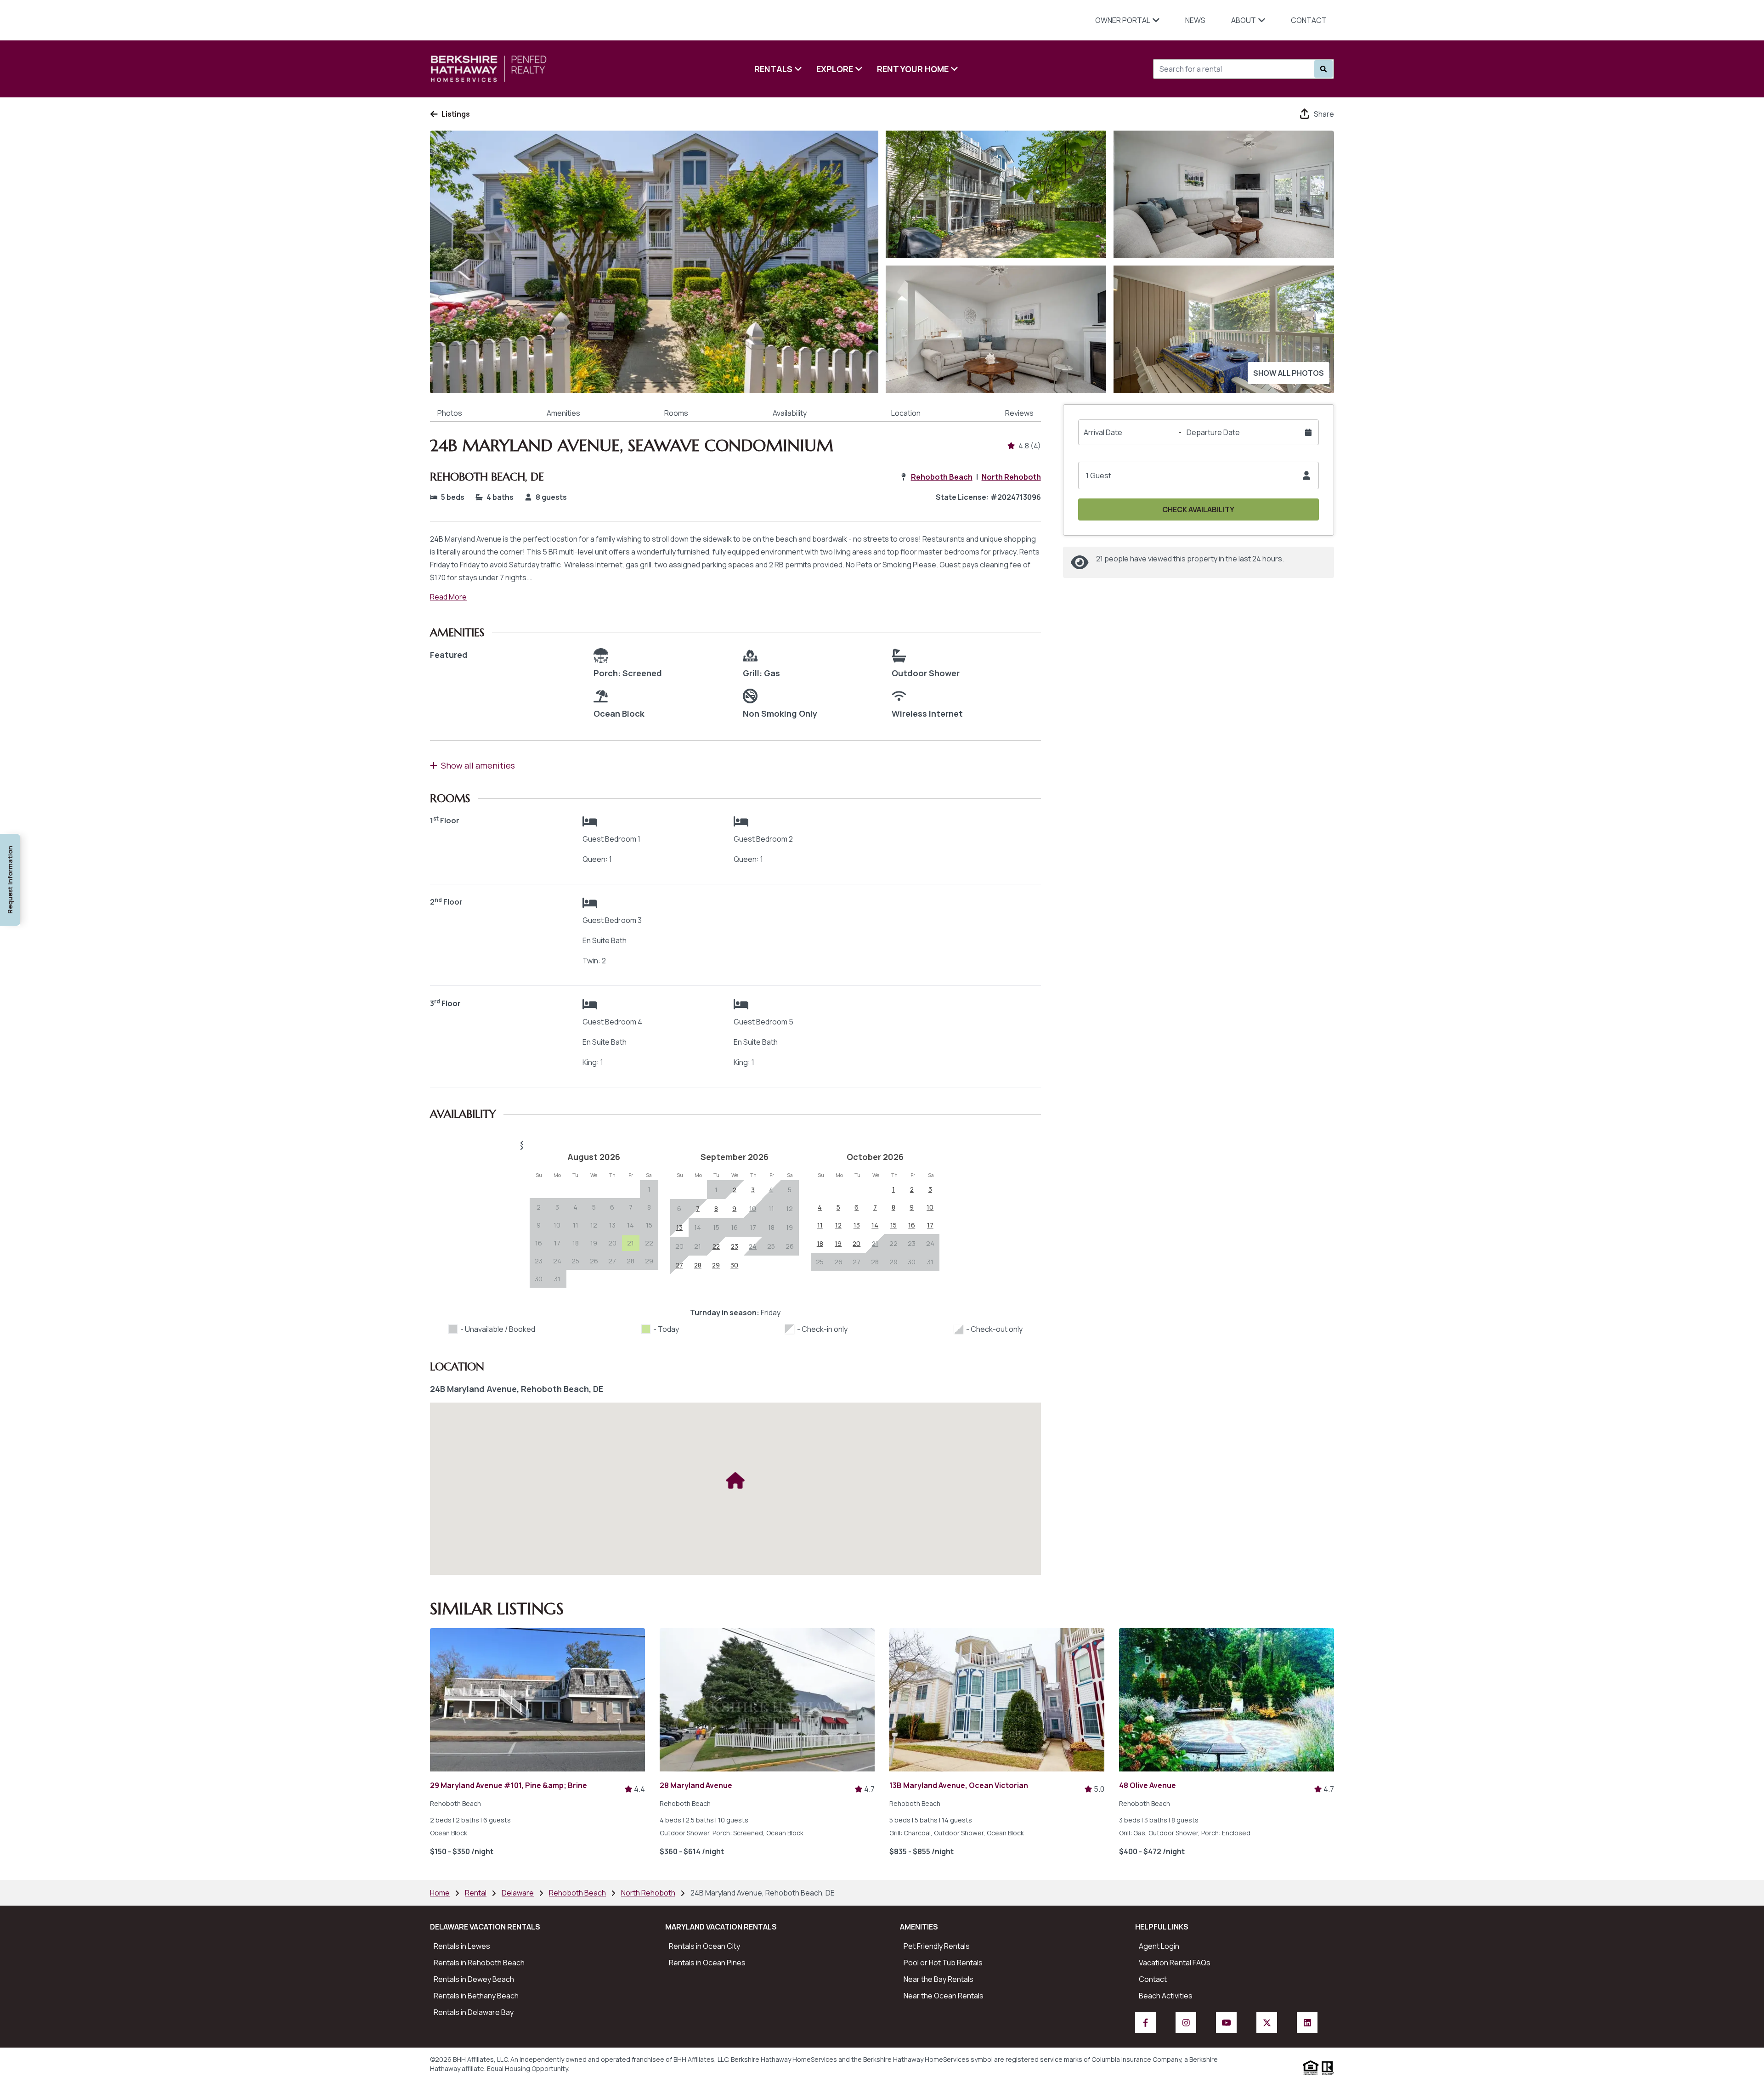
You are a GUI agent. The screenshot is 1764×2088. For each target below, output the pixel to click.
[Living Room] (996, 329)
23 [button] (539, 1261)
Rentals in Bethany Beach (476, 1996)
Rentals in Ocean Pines (707, 1963)
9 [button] (539, 1225)
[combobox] (1204, 69)
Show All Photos (1289, 373)
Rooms (676, 413)
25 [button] (575, 1261)
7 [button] (631, 1207)
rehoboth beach (577, 1893)
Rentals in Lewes (462, 1946)
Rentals (773, 69)
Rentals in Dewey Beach (474, 1979)
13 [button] (612, 1225)
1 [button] (649, 1189)
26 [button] (594, 1261)
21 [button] (698, 1246)
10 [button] (557, 1225)
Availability (790, 413)
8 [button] (649, 1207)
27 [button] (612, 1261)
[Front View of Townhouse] (654, 262)
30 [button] (539, 1279)
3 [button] (557, 1207)
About (1244, 20)
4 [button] (575, 1207)
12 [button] (594, 1225)
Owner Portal (1123, 20)
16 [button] (539, 1243)
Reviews (1019, 413)
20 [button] (612, 1243)
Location (906, 413)
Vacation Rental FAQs (1175, 1963)
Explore (835, 69)
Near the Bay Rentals (939, 1979)
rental (476, 1893)
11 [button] (576, 1225)
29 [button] (649, 1261)
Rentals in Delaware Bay (474, 2012)
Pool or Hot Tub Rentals (943, 1963)
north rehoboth (648, 1893)
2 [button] (539, 1207)
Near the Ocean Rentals (944, 1996)
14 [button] (630, 1225)
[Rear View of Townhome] (996, 194)
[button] (735, 1143)
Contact (1309, 20)
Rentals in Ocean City (704, 1946)
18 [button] (576, 1243)
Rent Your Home (913, 69)
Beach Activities (1166, 1996)
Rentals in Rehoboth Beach (479, 1963)
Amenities (563, 413)
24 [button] (557, 1261)
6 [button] (612, 1207)
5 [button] (594, 1207)
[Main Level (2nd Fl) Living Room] (1224, 194)
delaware (518, 1893)
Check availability (1198, 509)
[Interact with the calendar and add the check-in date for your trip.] (1308, 432)
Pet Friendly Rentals (937, 1946)
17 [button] (557, 1243)
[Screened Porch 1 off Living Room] (1224, 329)
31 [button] (557, 1279)
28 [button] (630, 1261)
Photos (450, 413)
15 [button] (649, 1225)
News (1195, 20)
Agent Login (1159, 1946)
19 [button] (594, 1243)
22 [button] (649, 1243)
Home (440, 1893)
